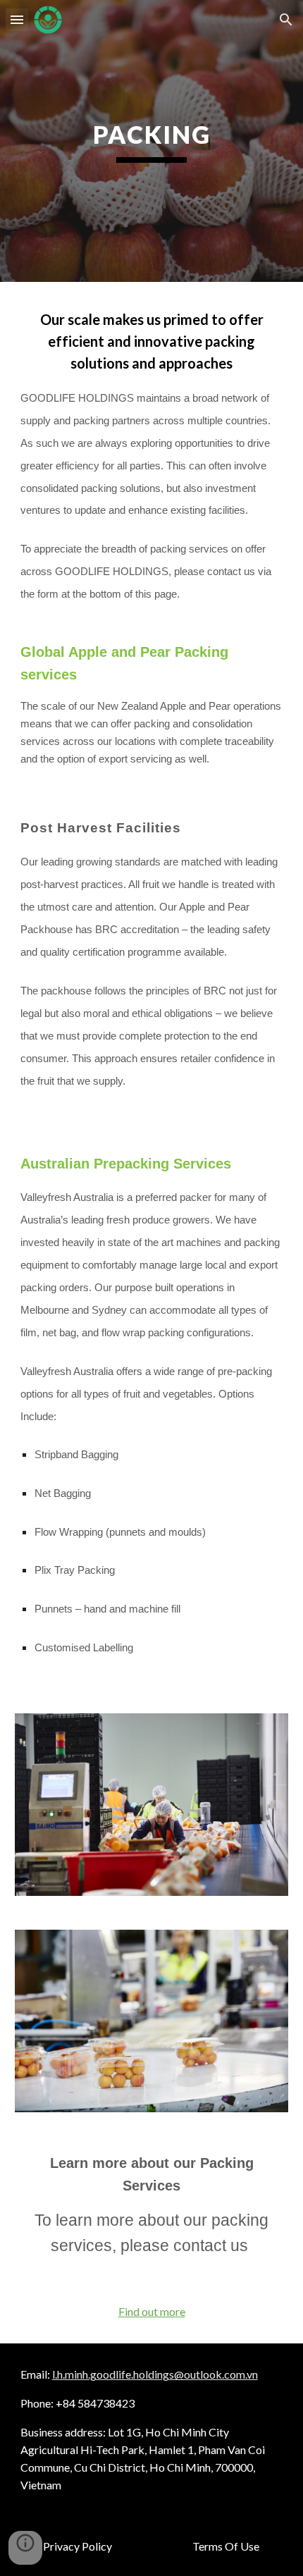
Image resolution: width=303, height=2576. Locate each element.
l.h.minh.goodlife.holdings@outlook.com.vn (155, 2374)
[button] (17, 19)
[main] (152, 141)
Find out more (152, 2311)
